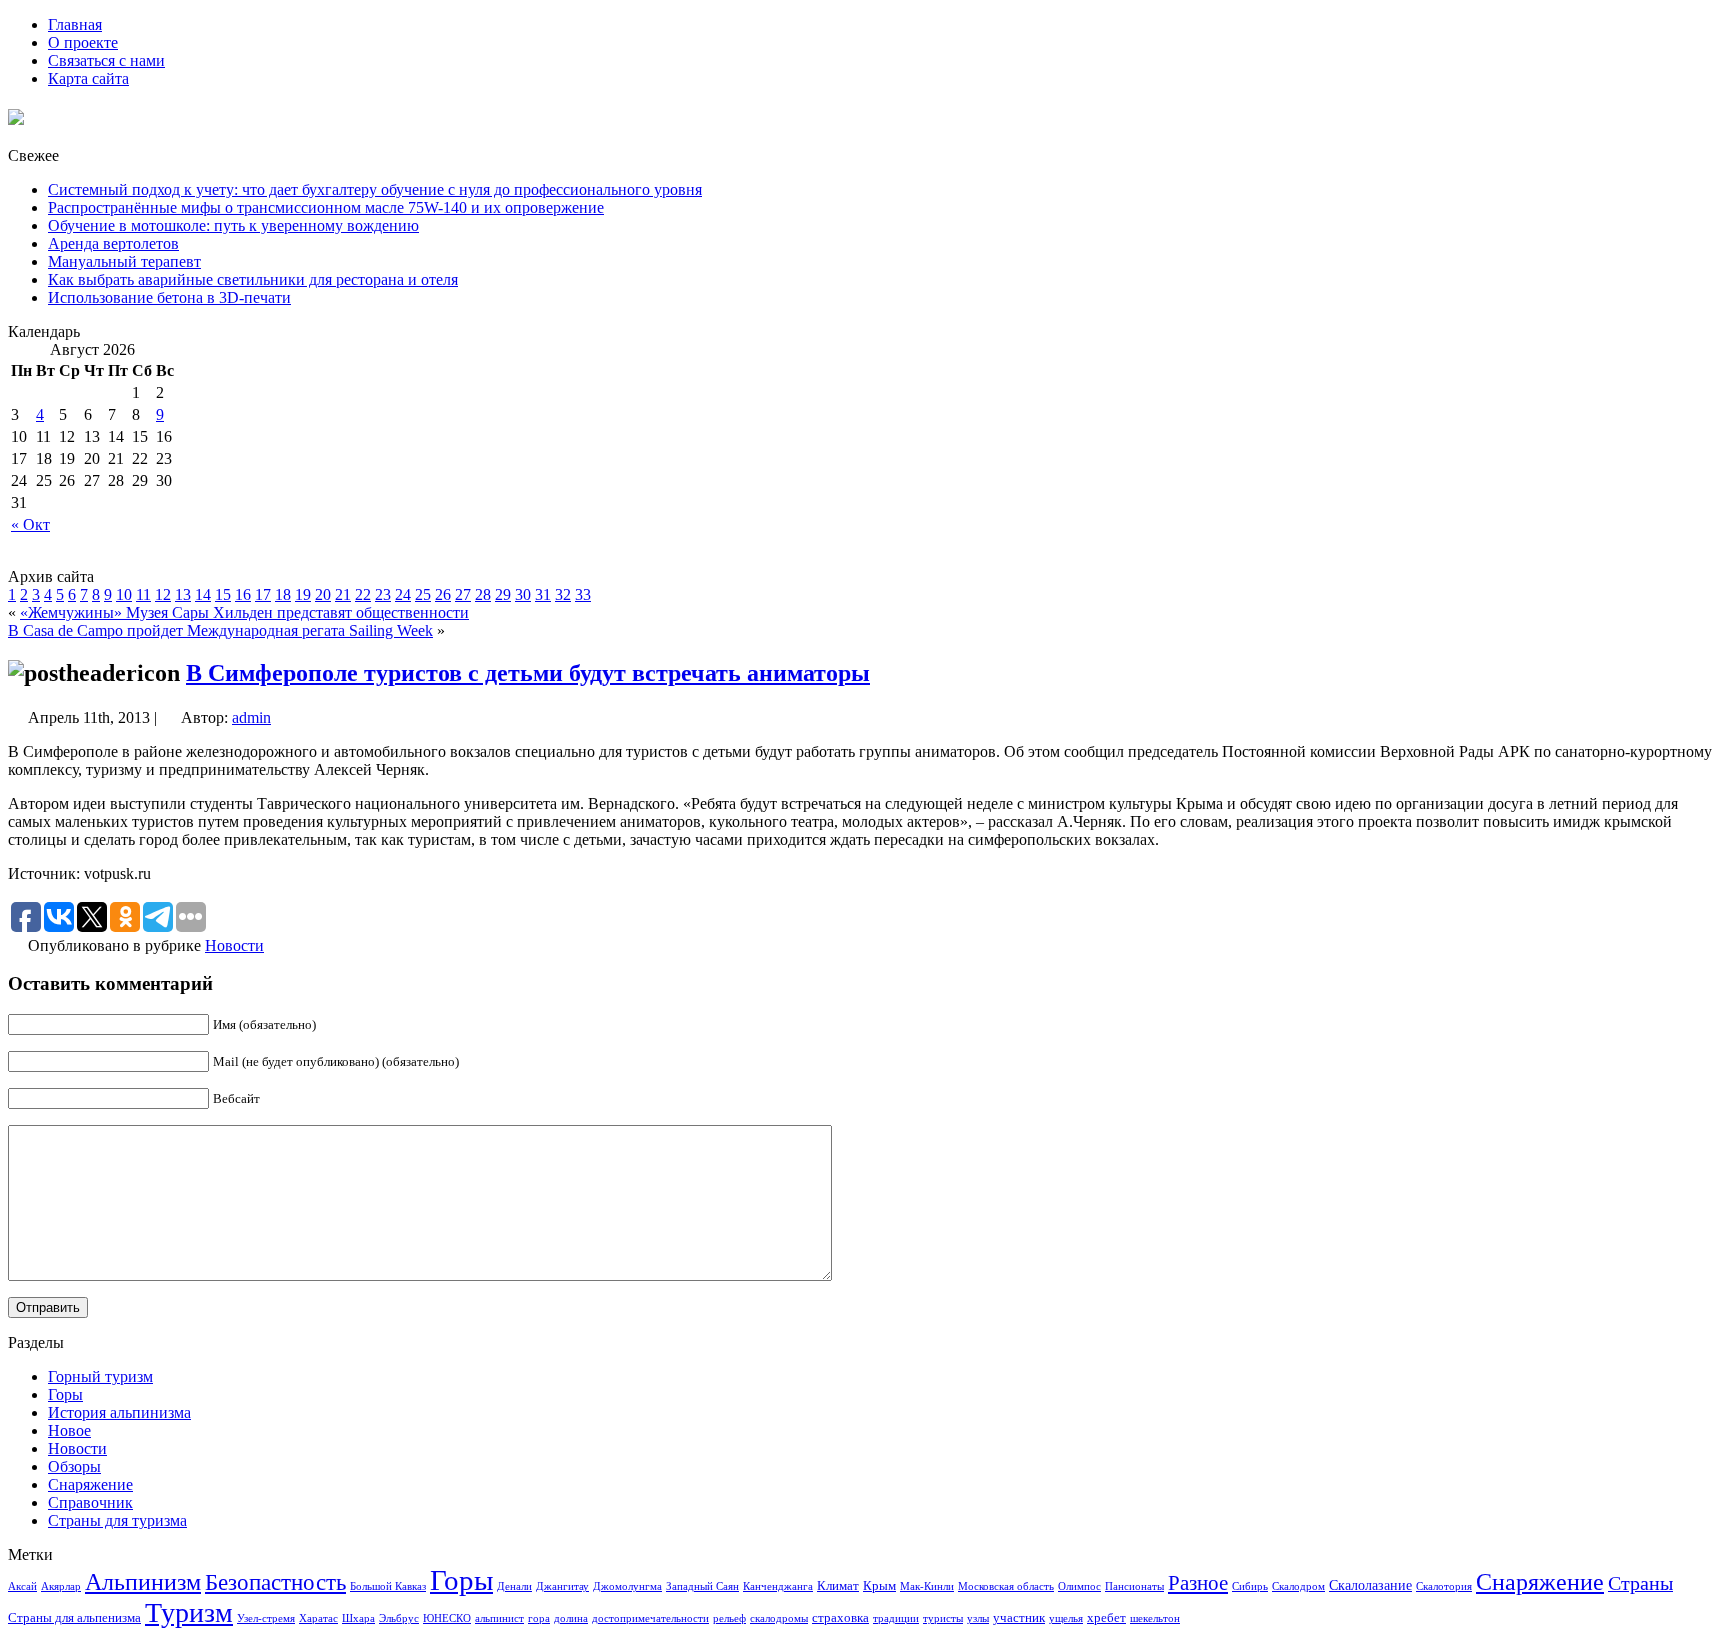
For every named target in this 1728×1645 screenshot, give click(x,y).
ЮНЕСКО (447, 1618)
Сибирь (1250, 1586)
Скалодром (1298, 1586)
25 (423, 594)
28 (483, 594)
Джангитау (562, 1586)
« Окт (30, 524)
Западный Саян (702, 1586)
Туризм (189, 1612)
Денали (514, 1586)
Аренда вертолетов (113, 243)
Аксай (22, 1586)
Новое (69, 1430)
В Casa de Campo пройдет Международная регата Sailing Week (220, 630)
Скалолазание (1370, 1585)
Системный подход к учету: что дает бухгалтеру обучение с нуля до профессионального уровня (375, 189)
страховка (840, 1618)
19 (303, 594)
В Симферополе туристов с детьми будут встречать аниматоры (528, 673)
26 (443, 594)
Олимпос (1079, 1586)
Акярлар (61, 1586)
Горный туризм (100, 1376)
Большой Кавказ (388, 1586)
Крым (879, 1586)
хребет (1106, 1618)
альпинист (499, 1618)
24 (403, 594)
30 (523, 594)
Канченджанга (778, 1586)
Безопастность (275, 1582)
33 (583, 594)
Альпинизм (143, 1582)
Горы (65, 1394)
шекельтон (1155, 1618)
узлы (978, 1618)
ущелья (1066, 1618)
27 (463, 594)
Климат (838, 1586)
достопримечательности (650, 1618)
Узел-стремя (266, 1618)
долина (571, 1618)
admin (251, 717)
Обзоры (74, 1466)
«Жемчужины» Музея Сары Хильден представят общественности (244, 612)
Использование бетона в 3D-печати (169, 297)
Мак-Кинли (927, 1586)
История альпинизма (119, 1412)
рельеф (729, 1618)
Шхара (358, 1618)
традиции (896, 1618)
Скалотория (1444, 1586)
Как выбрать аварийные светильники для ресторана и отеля (253, 279)
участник (1019, 1618)
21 (343, 594)
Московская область (1006, 1586)
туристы (943, 1618)
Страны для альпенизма (74, 1618)
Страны (1640, 1583)
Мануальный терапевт (124, 261)
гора (539, 1618)
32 (563, 594)
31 (543, 594)
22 (363, 594)
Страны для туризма (117, 1520)
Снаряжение (90, 1484)
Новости (234, 945)
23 (383, 594)
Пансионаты (1134, 1586)
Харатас (318, 1618)
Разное (1198, 1583)
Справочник (90, 1502)
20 (323, 594)
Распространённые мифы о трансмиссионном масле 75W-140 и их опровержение (326, 207)
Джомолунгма (627, 1586)
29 (503, 594)
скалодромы (779, 1618)
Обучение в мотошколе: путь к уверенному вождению (233, 225)
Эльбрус (399, 1618)
